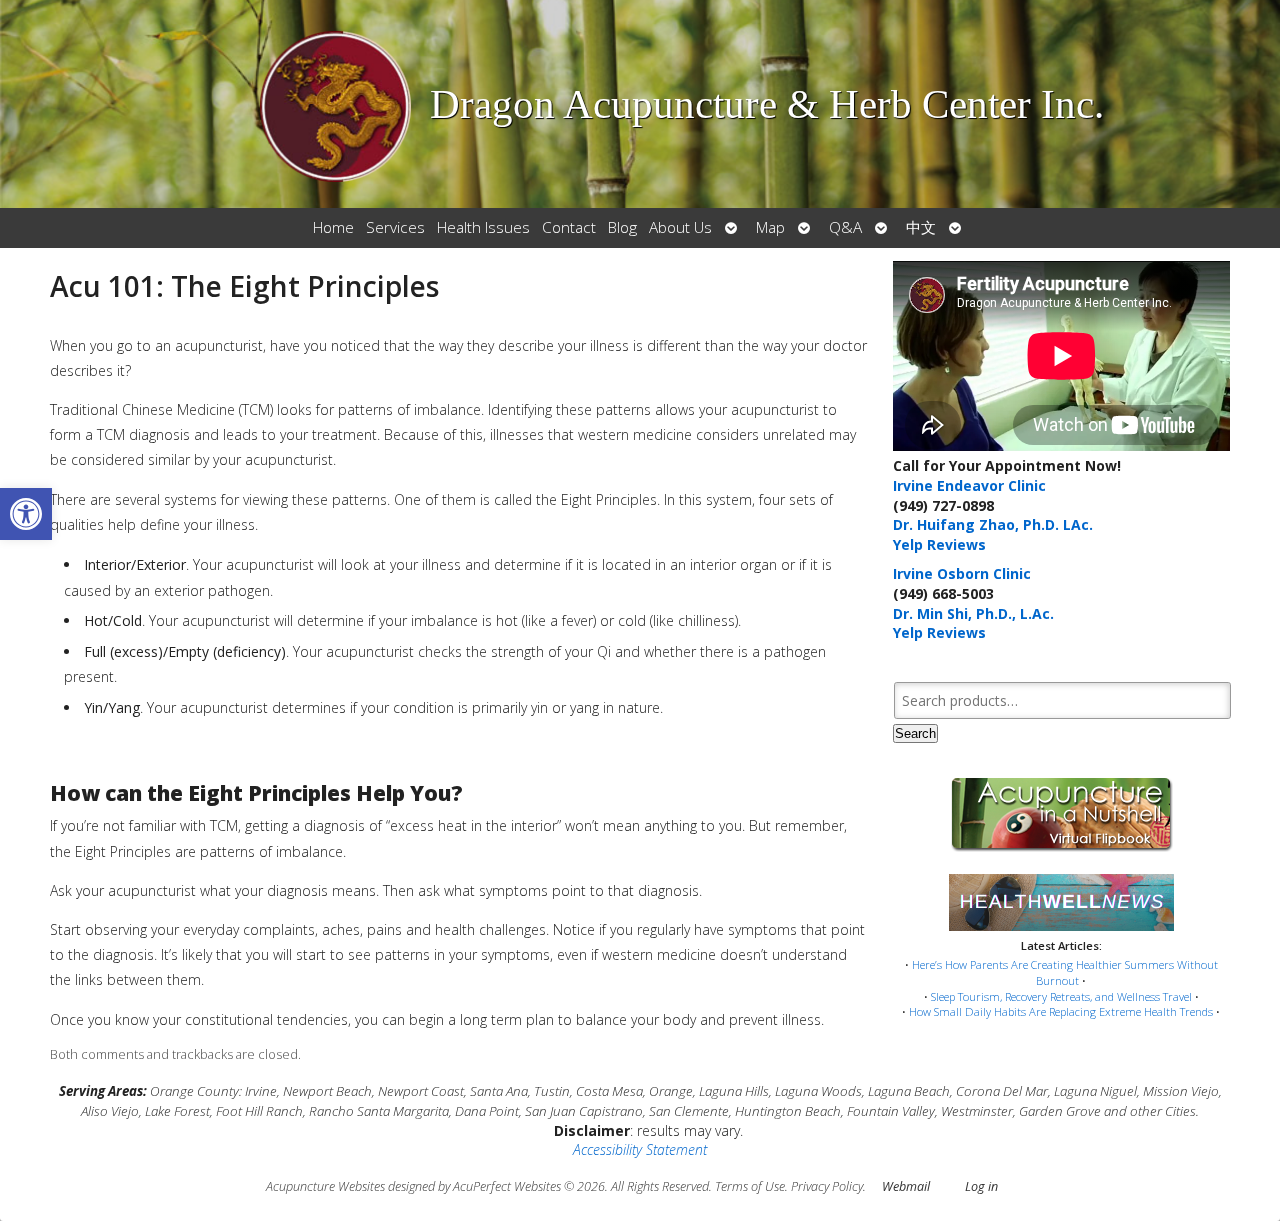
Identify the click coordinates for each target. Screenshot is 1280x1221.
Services (395, 227)
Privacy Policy (827, 1186)
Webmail (906, 1186)
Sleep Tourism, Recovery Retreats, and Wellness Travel (1061, 996)
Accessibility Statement (640, 1149)
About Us (680, 227)
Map (770, 227)
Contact (569, 227)
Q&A (845, 227)
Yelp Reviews (939, 544)
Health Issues (483, 227)
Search (915, 733)
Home (333, 227)
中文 (921, 227)
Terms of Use (750, 1186)
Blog (622, 227)
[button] (26, 514)
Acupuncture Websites (325, 1186)
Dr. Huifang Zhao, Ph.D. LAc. (993, 524)
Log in (981, 1186)
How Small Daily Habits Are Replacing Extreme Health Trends (1061, 1011)
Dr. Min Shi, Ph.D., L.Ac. (973, 613)
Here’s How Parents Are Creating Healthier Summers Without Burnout (1065, 972)
